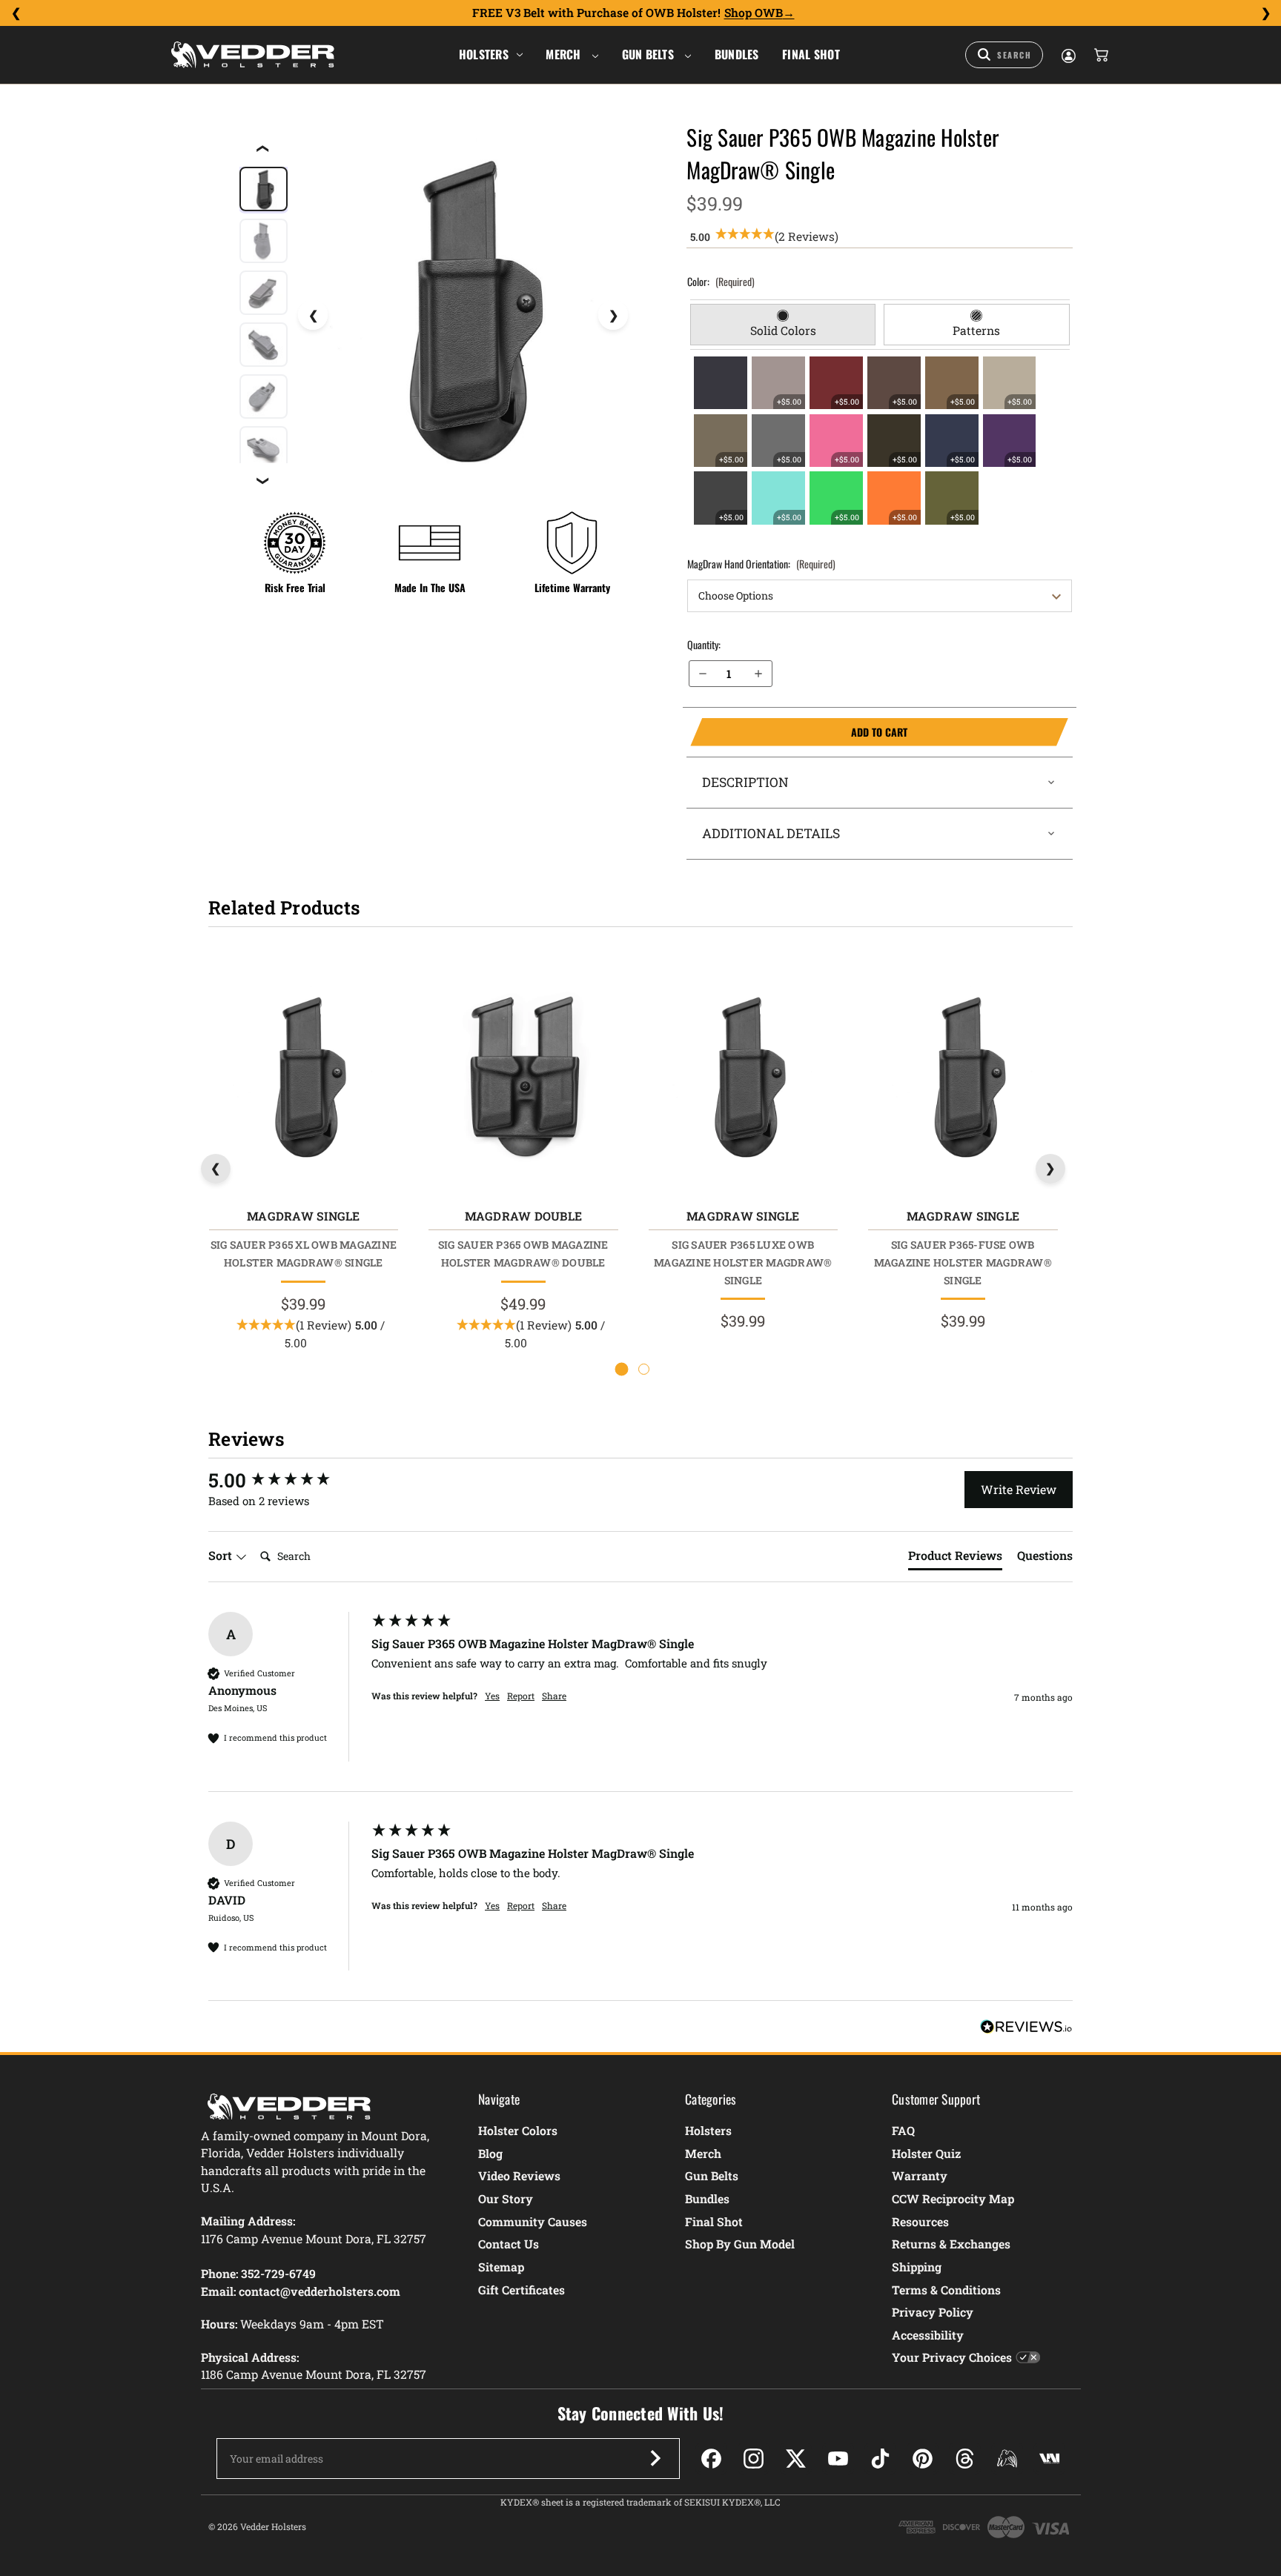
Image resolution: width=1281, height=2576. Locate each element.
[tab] (783, 325)
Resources (920, 2221)
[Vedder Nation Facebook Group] (1049, 2459)
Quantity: (704, 644)
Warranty (920, 2175)
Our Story (506, 2198)
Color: (721, 281)
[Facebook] (711, 2459)
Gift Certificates (522, 2290)
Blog (490, 2153)
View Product (303, 1079)
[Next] (1265, 13)
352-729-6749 (278, 2273)
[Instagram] (754, 2459)
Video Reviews (519, 2175)
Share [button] (554, 1696)
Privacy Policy (933, 2312)
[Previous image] (313, 315)
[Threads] (965, 2459)
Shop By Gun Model (740, 2244)
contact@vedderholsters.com (320, 2291)
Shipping (917, 2267)
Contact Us (509, 2244)
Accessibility (928, 2335)
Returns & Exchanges (951, 2244)
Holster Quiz (926, 2153)
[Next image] (613, 315)
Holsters (484, 54)
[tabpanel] (880, 440)
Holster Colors (518, 2130)
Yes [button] (492, 1696)
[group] (286, 1480)
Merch (565, 54)
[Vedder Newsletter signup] (655, 2458)
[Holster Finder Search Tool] (1004, 55)
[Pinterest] (923, 2459)
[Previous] (16, 13)
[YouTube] (838, 2459)
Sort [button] (222, 1555)
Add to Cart (799, 732)
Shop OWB (754, 13)
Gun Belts (650, 54)
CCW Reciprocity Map (953, 2198)
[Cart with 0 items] (1100, 55)
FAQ (903, 2130)
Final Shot (811, 54)
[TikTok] (880, 2459)
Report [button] (521, 1696)
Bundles (737, 54)
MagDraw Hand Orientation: (761, 564)
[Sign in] (1067, 55)
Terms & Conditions (946, 2290)
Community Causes (533, 2221)
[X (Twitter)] (796, 2459)
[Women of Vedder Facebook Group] (1007, 2459)
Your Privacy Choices (952, 2357)
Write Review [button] (1019, 1489)
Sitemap (501, 2267)
